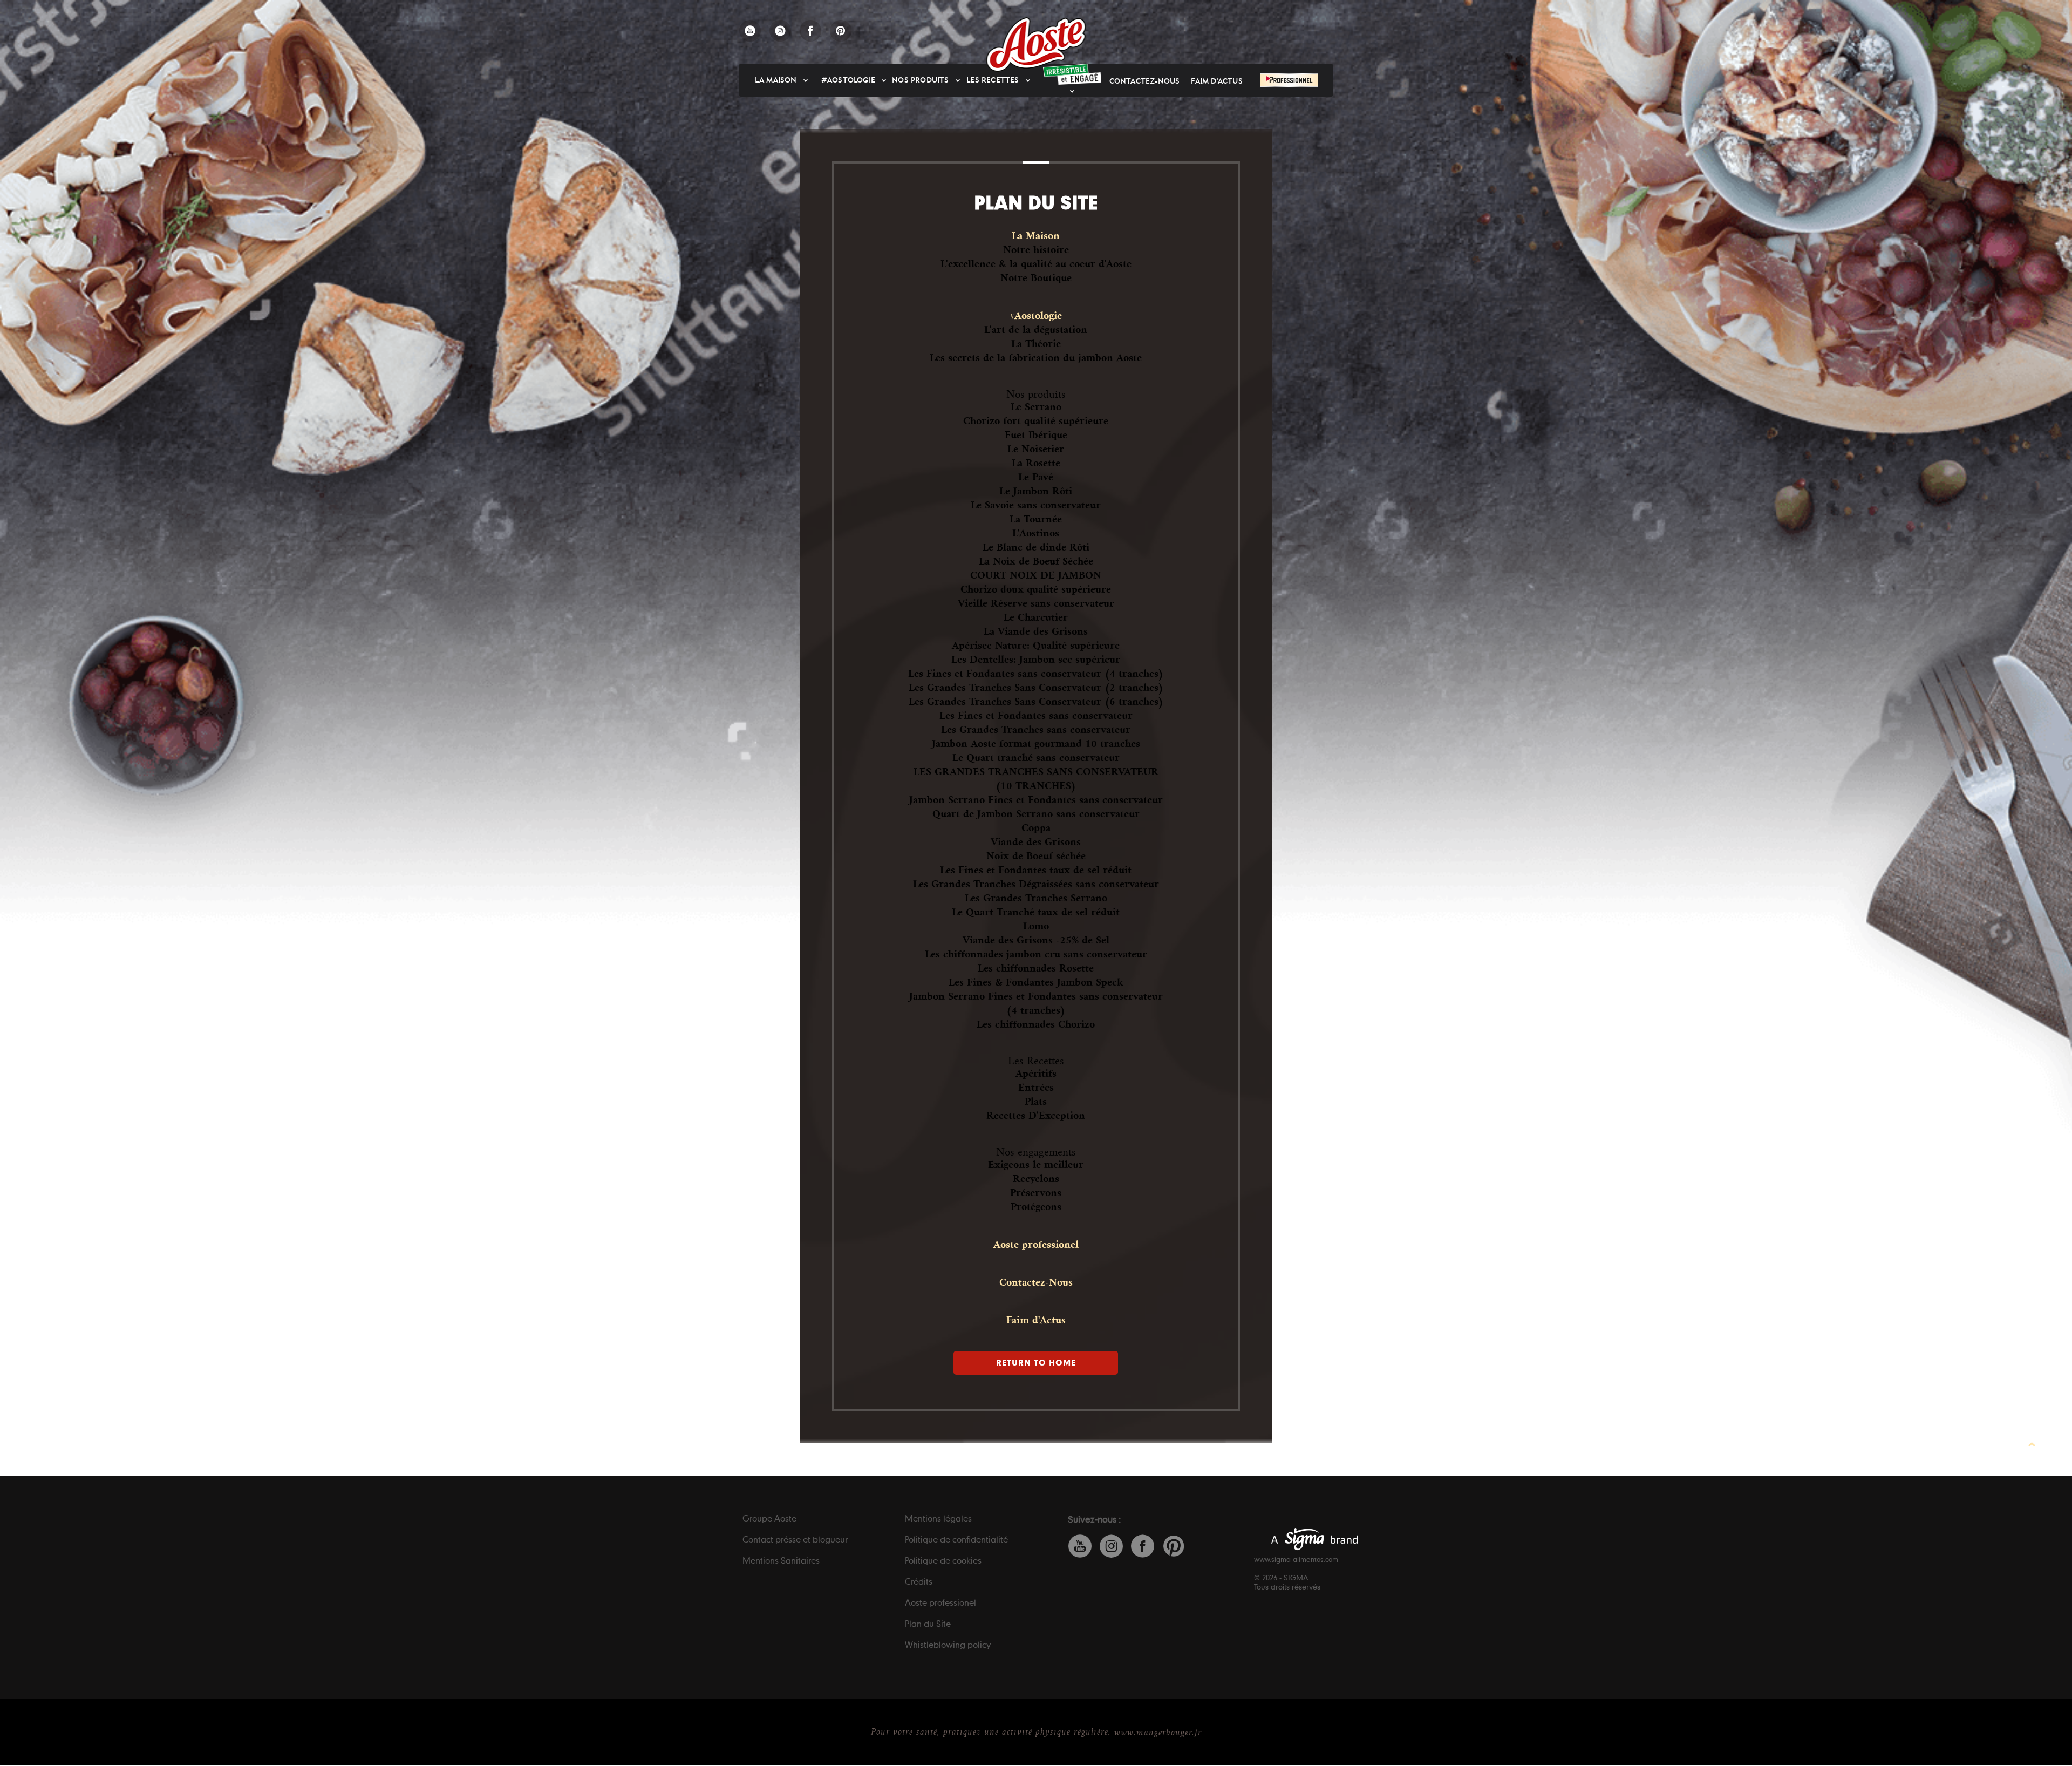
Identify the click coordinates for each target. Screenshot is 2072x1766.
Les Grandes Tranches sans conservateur (1036, 730)
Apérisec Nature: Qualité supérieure (1036, 646)
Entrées (1036, 1088)
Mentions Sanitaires (781, 1560)
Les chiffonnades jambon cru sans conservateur (1036, 954)
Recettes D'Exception (1036, 1116)
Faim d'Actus (1216, 81)
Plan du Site (928, 1624)
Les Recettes (1036, 1061)
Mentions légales (938, 1518)
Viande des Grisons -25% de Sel (1036, 940)
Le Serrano (1036, 407)
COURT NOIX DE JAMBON (1036, 575)
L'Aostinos (1036, 533)
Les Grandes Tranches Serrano (1036, 898)
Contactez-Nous (1145, 81)
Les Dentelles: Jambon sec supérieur (1036, 660)
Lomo (1036, 926)
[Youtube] (750, 31)
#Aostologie (848, 80)
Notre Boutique (1036, 278)
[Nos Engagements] (1072, 74)
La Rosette (1036, 463)
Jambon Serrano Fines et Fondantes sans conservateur (1036, 800)
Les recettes (993, 80)
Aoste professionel (1036, 1245)
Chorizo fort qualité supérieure (1036, 421)
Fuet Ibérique (1036, 435)
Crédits (919, 1581)
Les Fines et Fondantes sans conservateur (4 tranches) (1036, 674)
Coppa (1036, 828)
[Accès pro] (1289, 80)
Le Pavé (1036, 477)
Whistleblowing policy (948, 1645)
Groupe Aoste (769, 1518)
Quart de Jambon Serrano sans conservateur (1036, 814)
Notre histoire (1036, 250)
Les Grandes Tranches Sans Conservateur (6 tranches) (1036, 702)
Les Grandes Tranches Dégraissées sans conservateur (1036, 884)
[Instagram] (780, 31)
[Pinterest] (841, 31)
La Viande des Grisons (1036, 631)
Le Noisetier (1036, 449)
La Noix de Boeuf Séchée (1036, 561)
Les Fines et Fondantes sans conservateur (1036, 716)
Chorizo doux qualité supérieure (1036, 589)
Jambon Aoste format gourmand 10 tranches (1036, 744)
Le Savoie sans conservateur (1036, 505)
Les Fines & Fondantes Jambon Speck (1036, 982)
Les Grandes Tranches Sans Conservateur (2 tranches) (1036, 688)
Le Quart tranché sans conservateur (1036, 758)
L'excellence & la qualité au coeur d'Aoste (1036, 264)
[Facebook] (810, 31)
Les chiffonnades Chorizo (1036, 1024)
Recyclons (1036, 1179)
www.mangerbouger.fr (1158, 1733)
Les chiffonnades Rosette (1036, 968)
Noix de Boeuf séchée (1036, 856)
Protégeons (1036, 1207)
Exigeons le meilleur (1036, 1165)
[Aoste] (1036, 45)
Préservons (1036, 1193)
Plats (1036, 1102)
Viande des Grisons (1036, 842)
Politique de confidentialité (956, 1539)
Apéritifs (1036, 1074)
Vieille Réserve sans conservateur (1036, 603)
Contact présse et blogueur (795, 1539)
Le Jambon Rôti (1036, 491)
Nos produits (920, 80)
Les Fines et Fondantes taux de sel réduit (1036, 870)
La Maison (776, 80)
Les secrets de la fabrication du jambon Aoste (1036, 358)
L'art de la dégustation (1036, 330)
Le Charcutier (1036, 617)
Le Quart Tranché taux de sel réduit (1036, 912)
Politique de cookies (943, 1560)
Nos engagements (1036, 1152)
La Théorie (1036, 344)
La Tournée (1036, 519)
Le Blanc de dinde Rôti (1036, 547)
